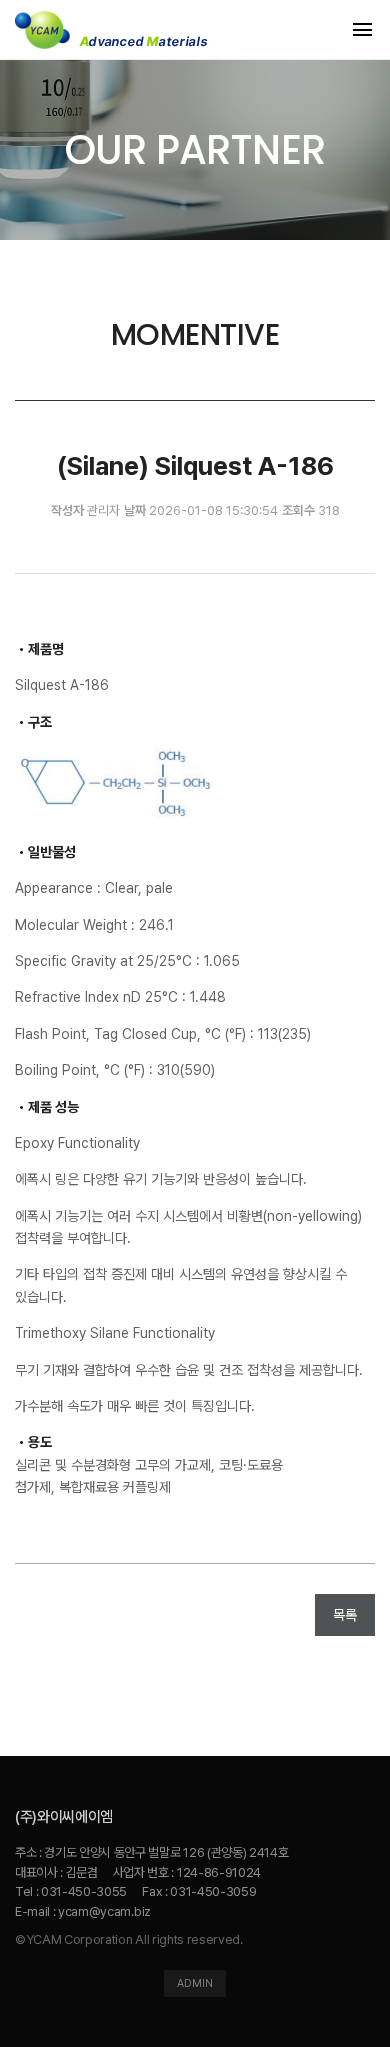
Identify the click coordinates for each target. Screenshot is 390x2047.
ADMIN (195, 1983)
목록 (345, 1615)
